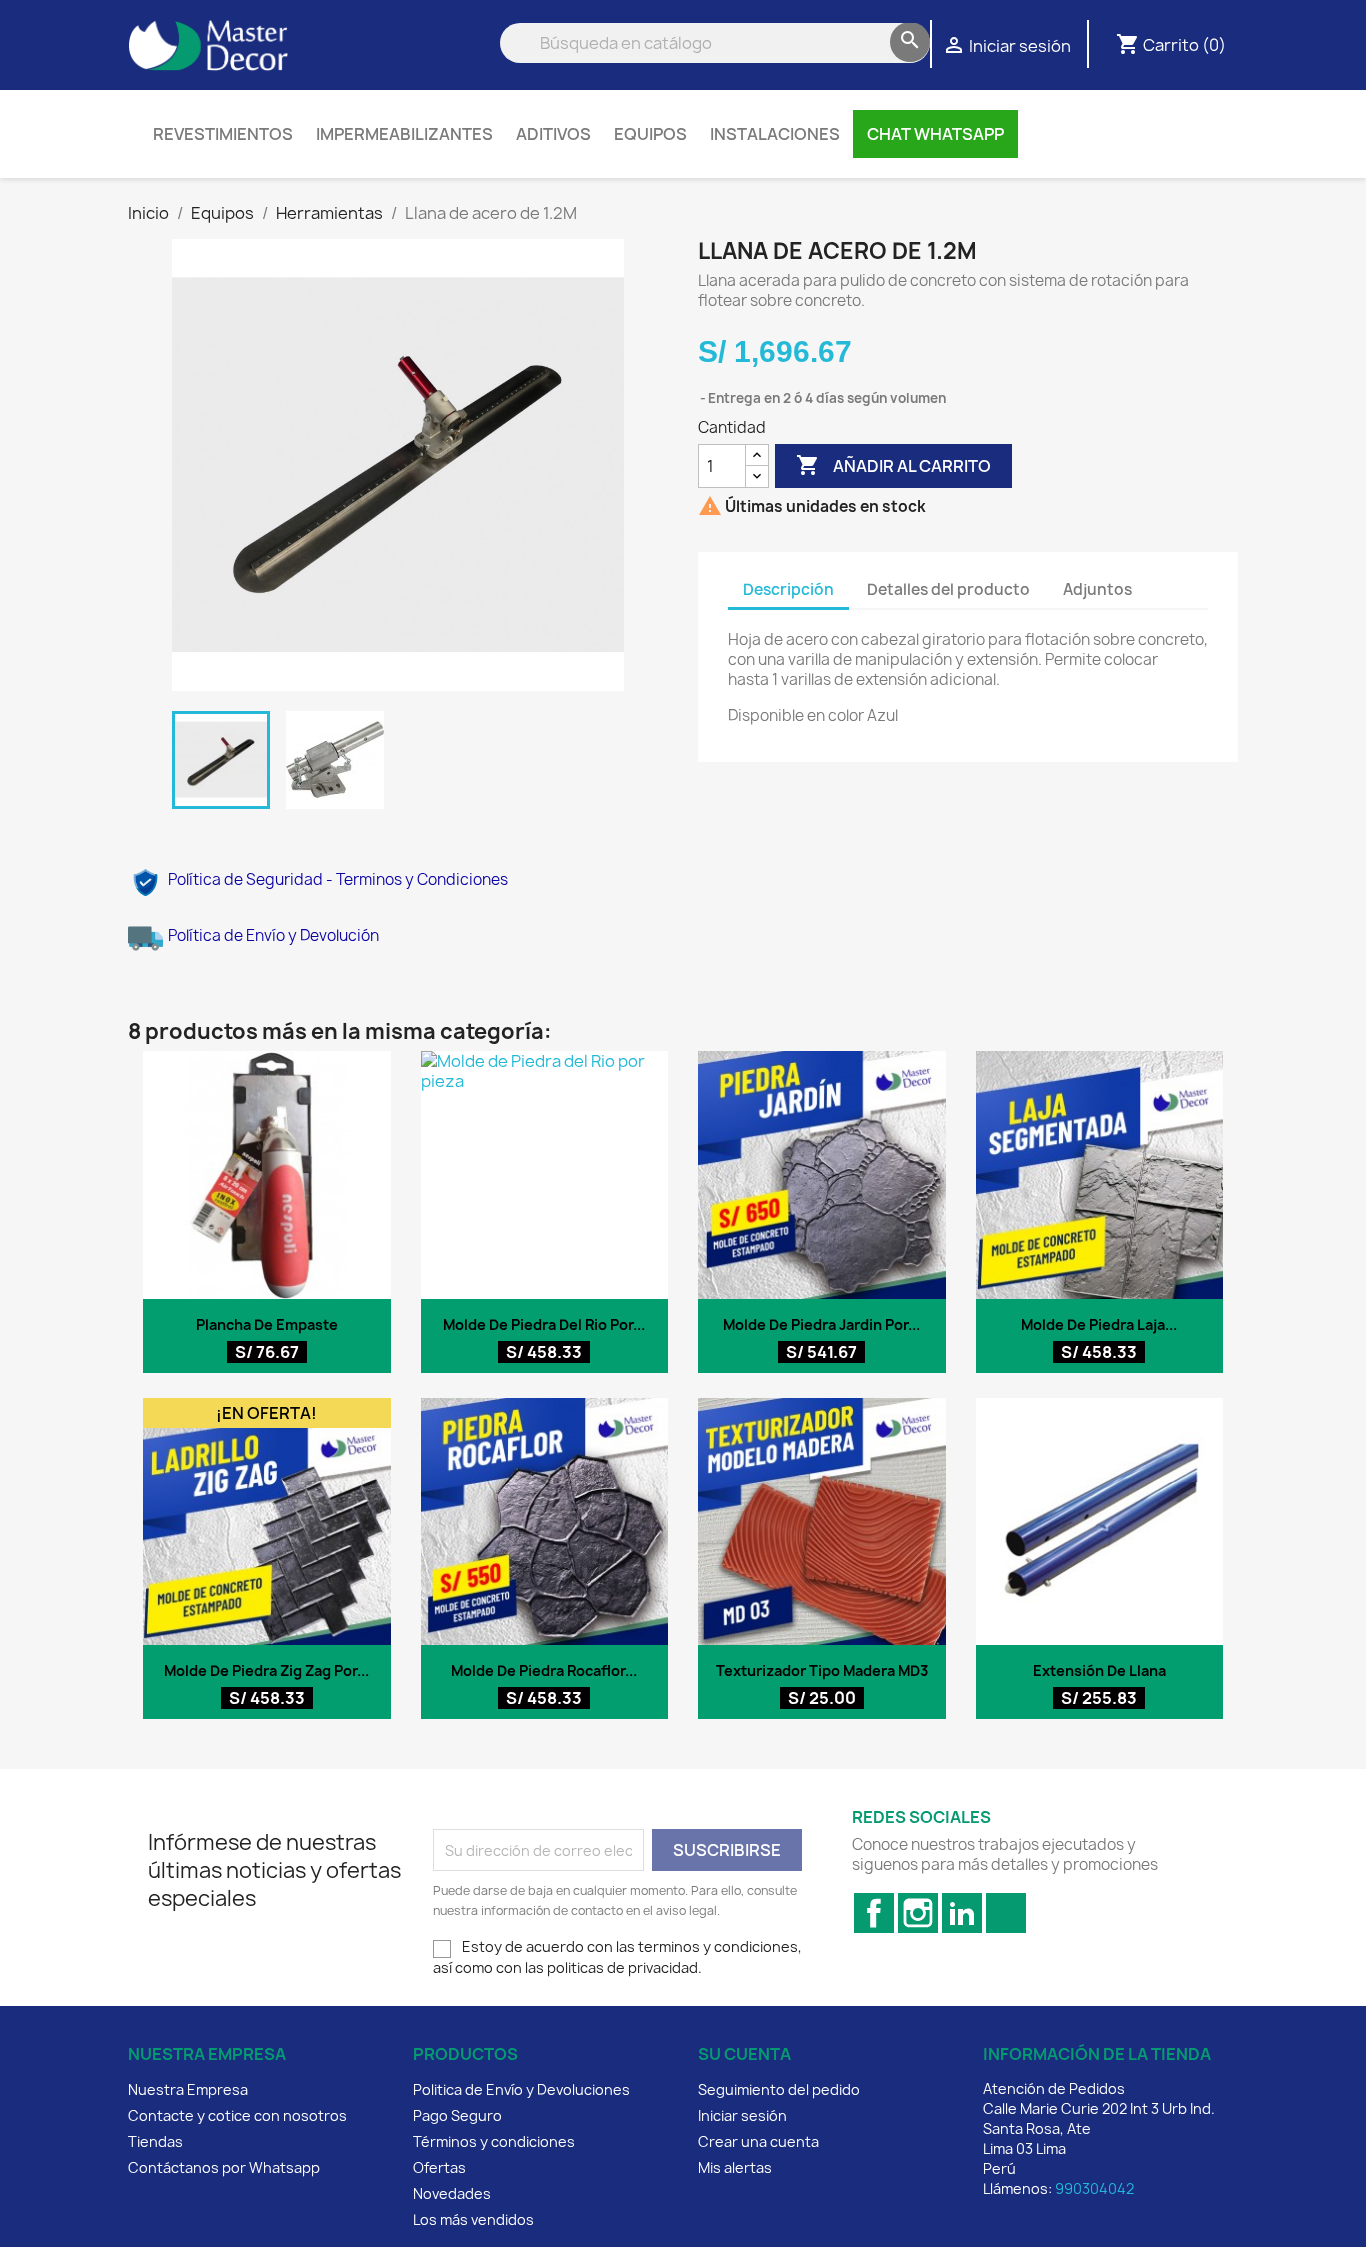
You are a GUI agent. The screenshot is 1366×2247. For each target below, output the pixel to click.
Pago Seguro (457, 2115)
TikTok (1006, 1913)
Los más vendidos (473, 2219)
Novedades (452, 2193)
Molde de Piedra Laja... (1099, 1324)
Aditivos (553, 134)
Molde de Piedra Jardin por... (821, 1324)
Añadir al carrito (893, 465)
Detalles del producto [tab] (948, 589)
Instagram (918, 1913)
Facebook (874, 1913)
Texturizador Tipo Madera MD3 (822, 1670)
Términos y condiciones (494, 2141)
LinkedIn (962, 1913)
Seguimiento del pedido (779, 2089)
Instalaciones (775, 134)
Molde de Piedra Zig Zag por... (266, 1670)
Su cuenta (744, 2054)
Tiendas (155, 2141)
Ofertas (439, 2167)
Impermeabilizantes (404, 134)
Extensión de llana (1099, 1670)
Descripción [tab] (788, 589)
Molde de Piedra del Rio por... (544, 1324)
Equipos (650, 134)
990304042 (1094, 2188)
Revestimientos (223, 134)
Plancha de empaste (267, 1324)
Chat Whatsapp (935, 134)
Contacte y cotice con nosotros (237, 2115)
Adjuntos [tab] (1097, 589)
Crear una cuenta (758, 2141)
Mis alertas (735, 2167)
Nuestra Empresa (188, 2089)
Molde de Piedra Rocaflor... (544, 1670)
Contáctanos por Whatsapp (224, 2167)
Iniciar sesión (742, 2115)
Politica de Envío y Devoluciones (521, 2089)
